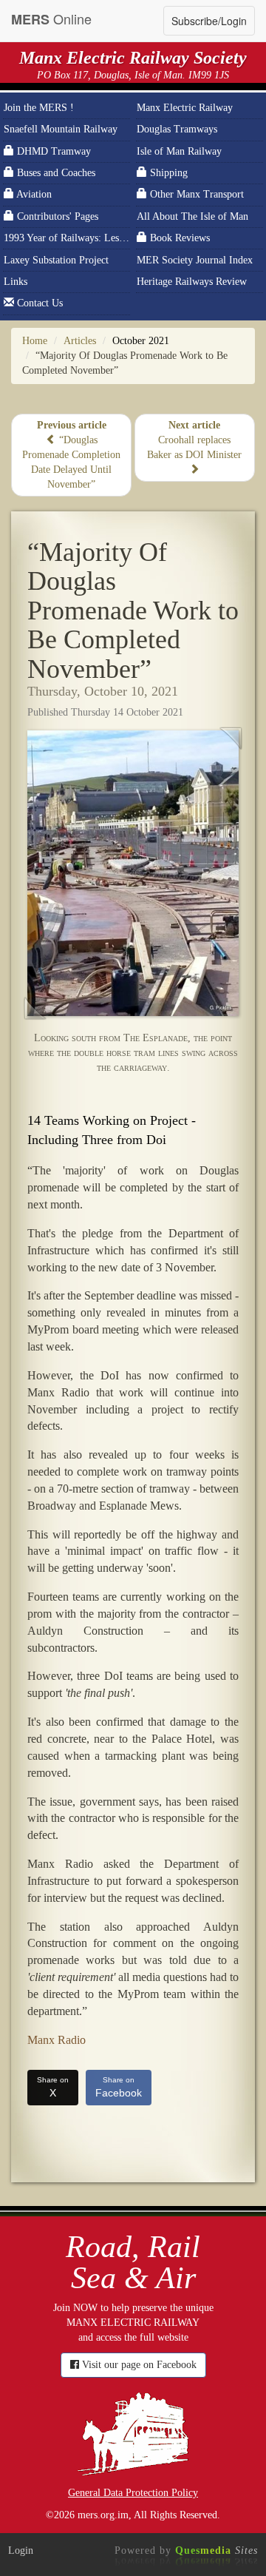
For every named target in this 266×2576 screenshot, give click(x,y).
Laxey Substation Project (56, 260)
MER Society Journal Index (195, 260)
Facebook (119, 2087)
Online (51, 19)
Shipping (167, 173)
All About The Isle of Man (192, 216)
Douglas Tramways (177, 129)
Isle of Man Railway (179, 151)
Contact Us (38, 303)
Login (21, 2550)
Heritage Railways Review (192, 282)
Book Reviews (178, 238)
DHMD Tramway (52, 151)
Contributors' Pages (56, 216)
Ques (216, 2550)
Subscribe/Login (209, 21)
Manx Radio (57, 2040)
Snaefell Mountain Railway (61, 129)
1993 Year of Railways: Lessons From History (67, 238)
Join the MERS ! (39, 108)
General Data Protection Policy (133, 2493)
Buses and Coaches (55, 173)
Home (35, 341)
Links (16, 282)
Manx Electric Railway (185, 108)
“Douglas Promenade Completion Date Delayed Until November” (71, 455)
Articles (80, 341)
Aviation (33, 194)
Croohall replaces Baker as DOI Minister (194, 440)
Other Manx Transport (195, 194)
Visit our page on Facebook (138, 2365)
